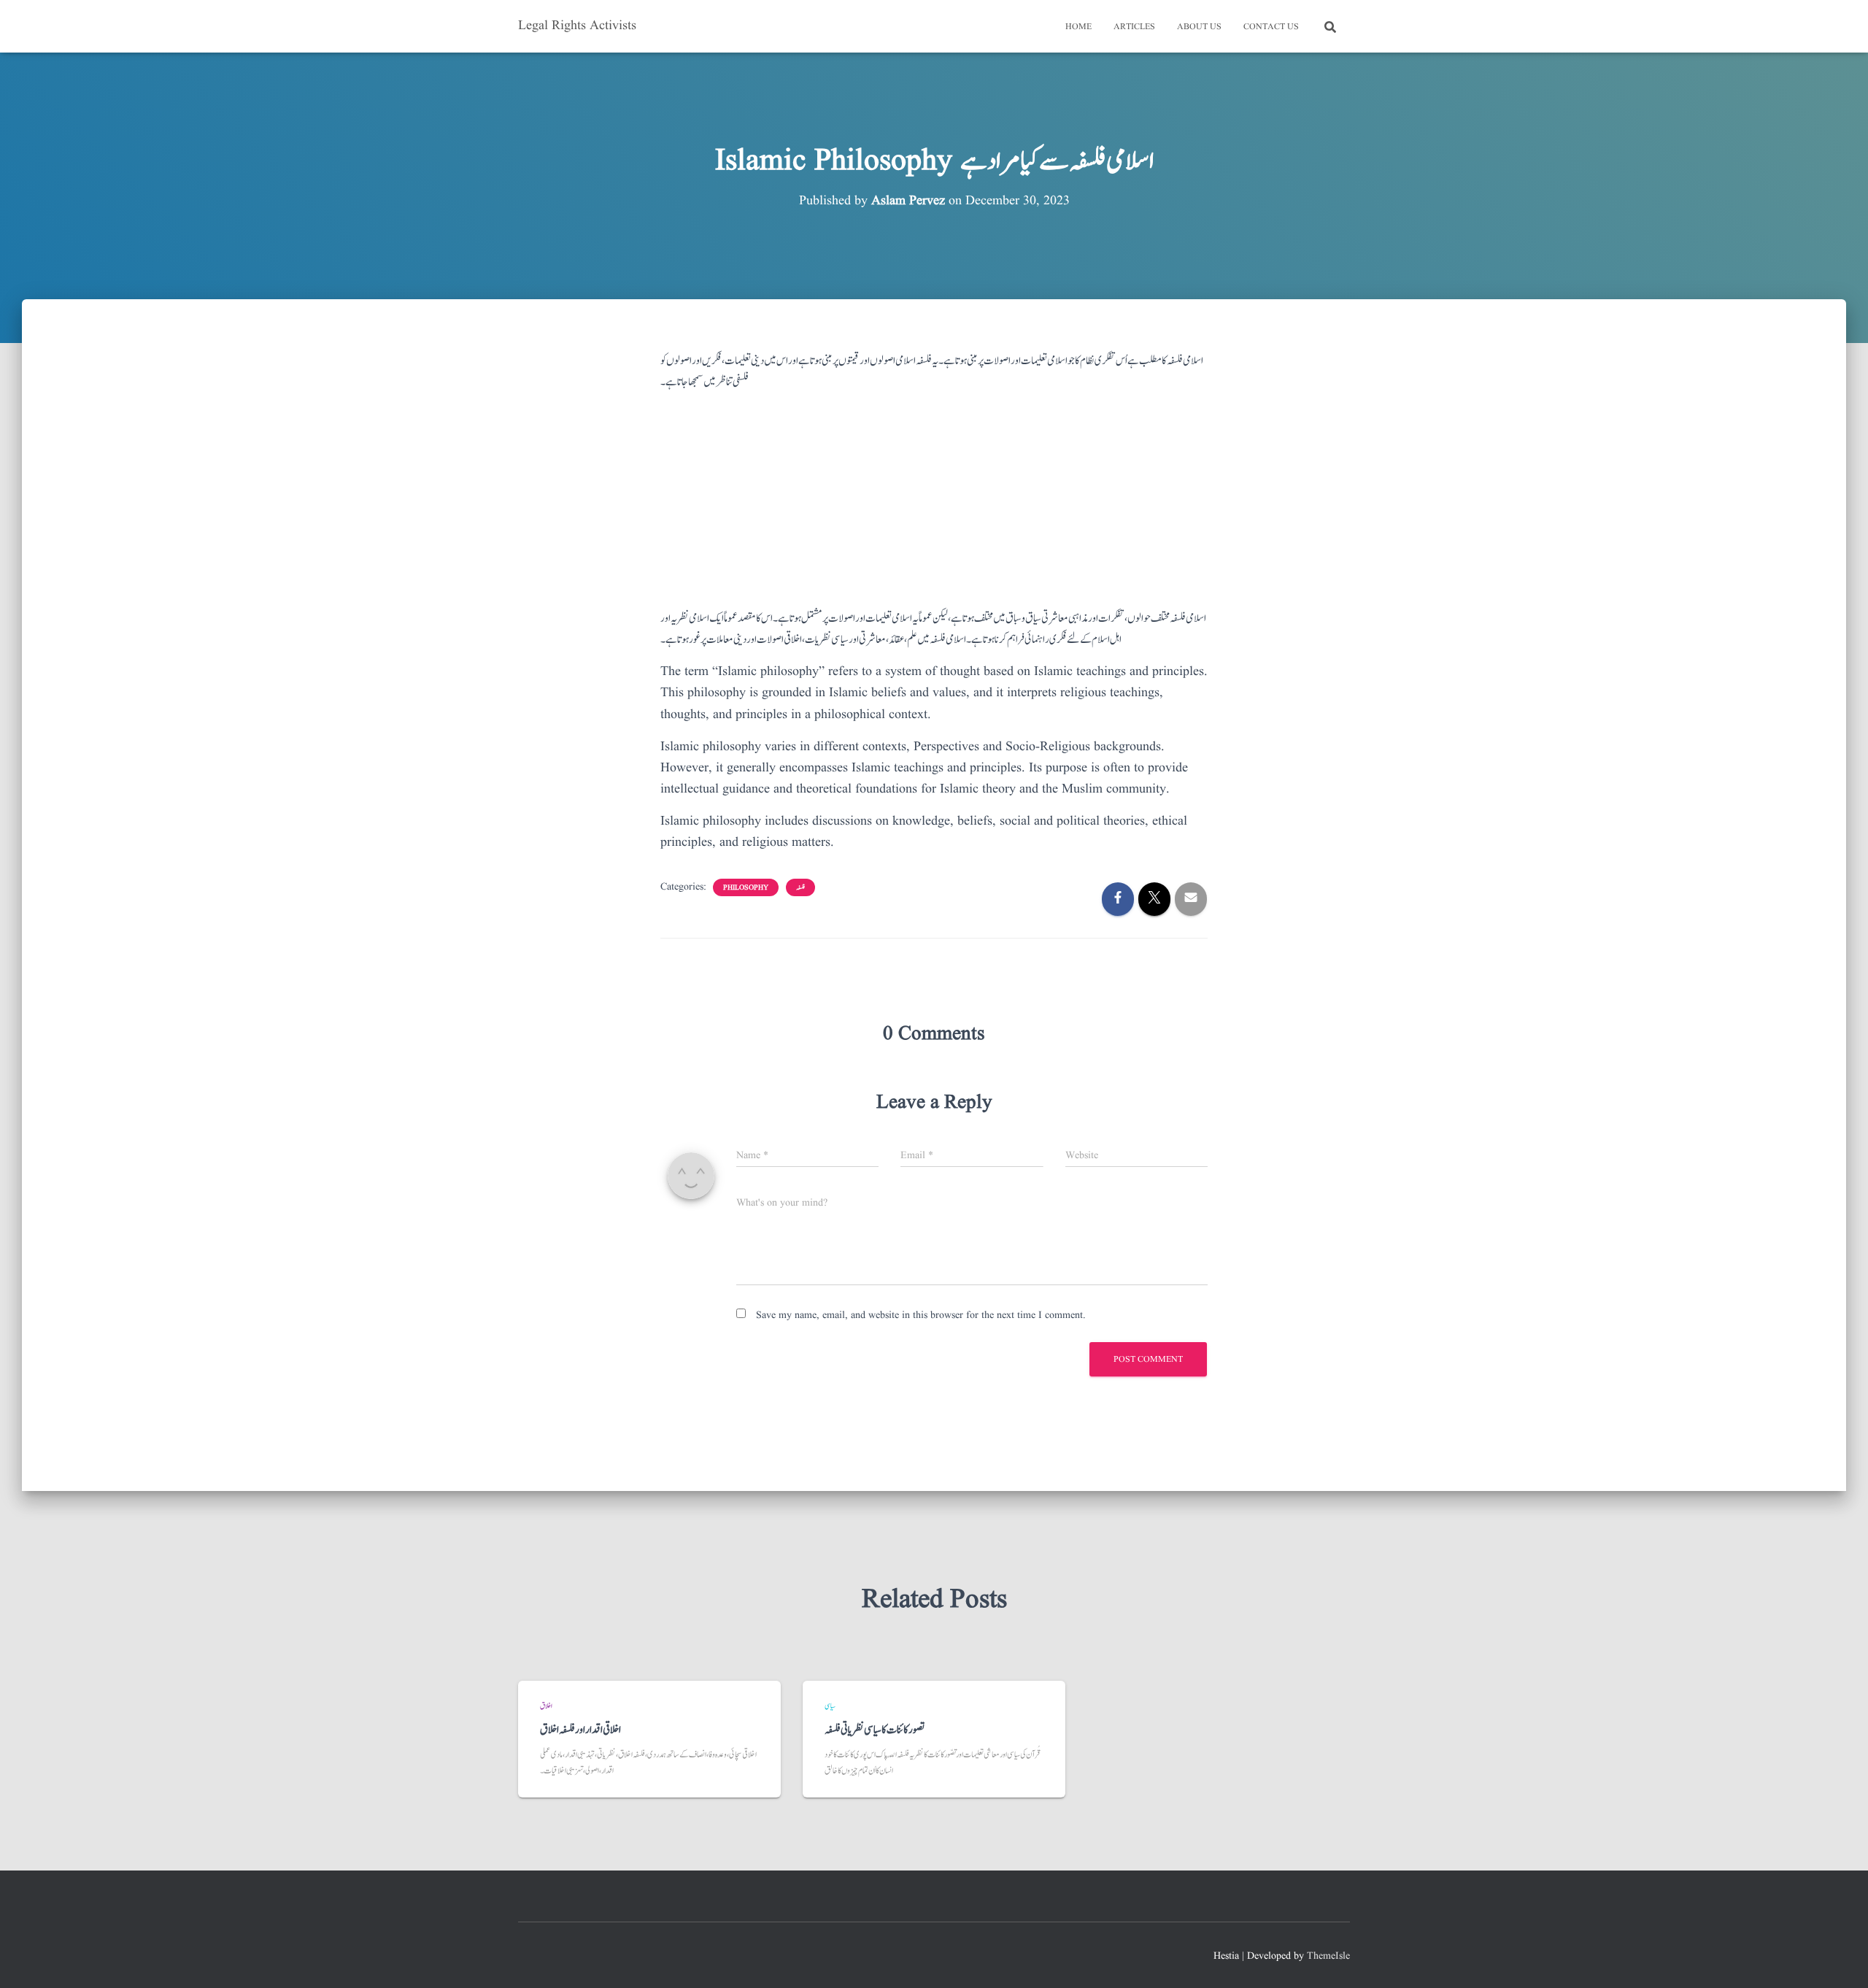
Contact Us (1271, 27)
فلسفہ (800, 887)
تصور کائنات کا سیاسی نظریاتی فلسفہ (875, 1730)
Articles (1134, 27)
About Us (1199, 27)
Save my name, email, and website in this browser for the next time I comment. (921, 1315)
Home (1078, 27)
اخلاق (546, 1706)
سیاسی (830, 1706)
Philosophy (746, 887)
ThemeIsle (1328, 1956)
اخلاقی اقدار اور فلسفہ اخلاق (580, 1730)
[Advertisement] (934, 506)
